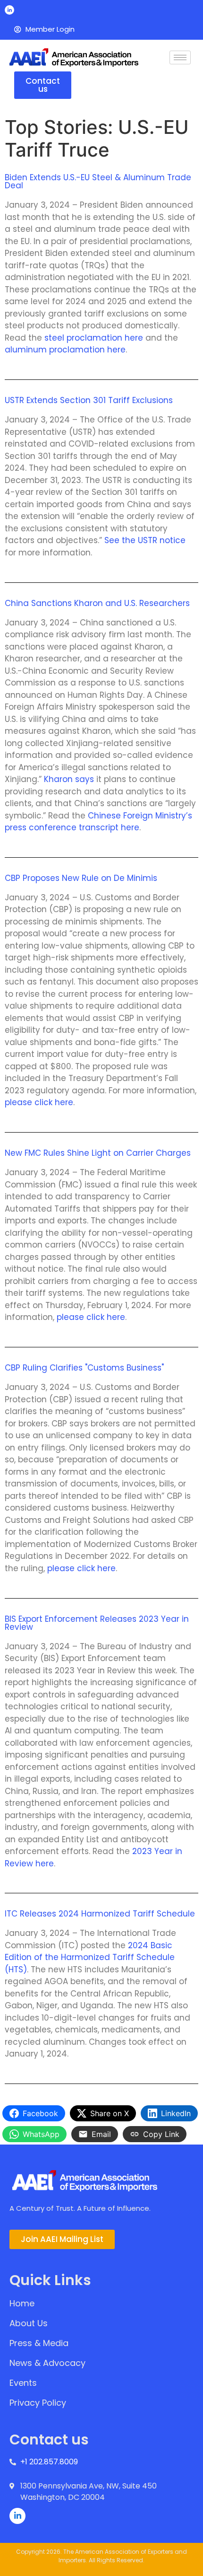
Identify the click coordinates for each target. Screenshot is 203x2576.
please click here (39, 1102)
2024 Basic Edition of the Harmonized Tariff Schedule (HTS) (90, 1957)
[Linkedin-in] (9, 10)
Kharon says (69, 779)
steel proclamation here (93, 338)
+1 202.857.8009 (49, 2462)
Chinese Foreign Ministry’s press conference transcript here (98, 822)
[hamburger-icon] (180, 57)
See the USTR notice (145, 540)
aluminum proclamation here (65, 350)
